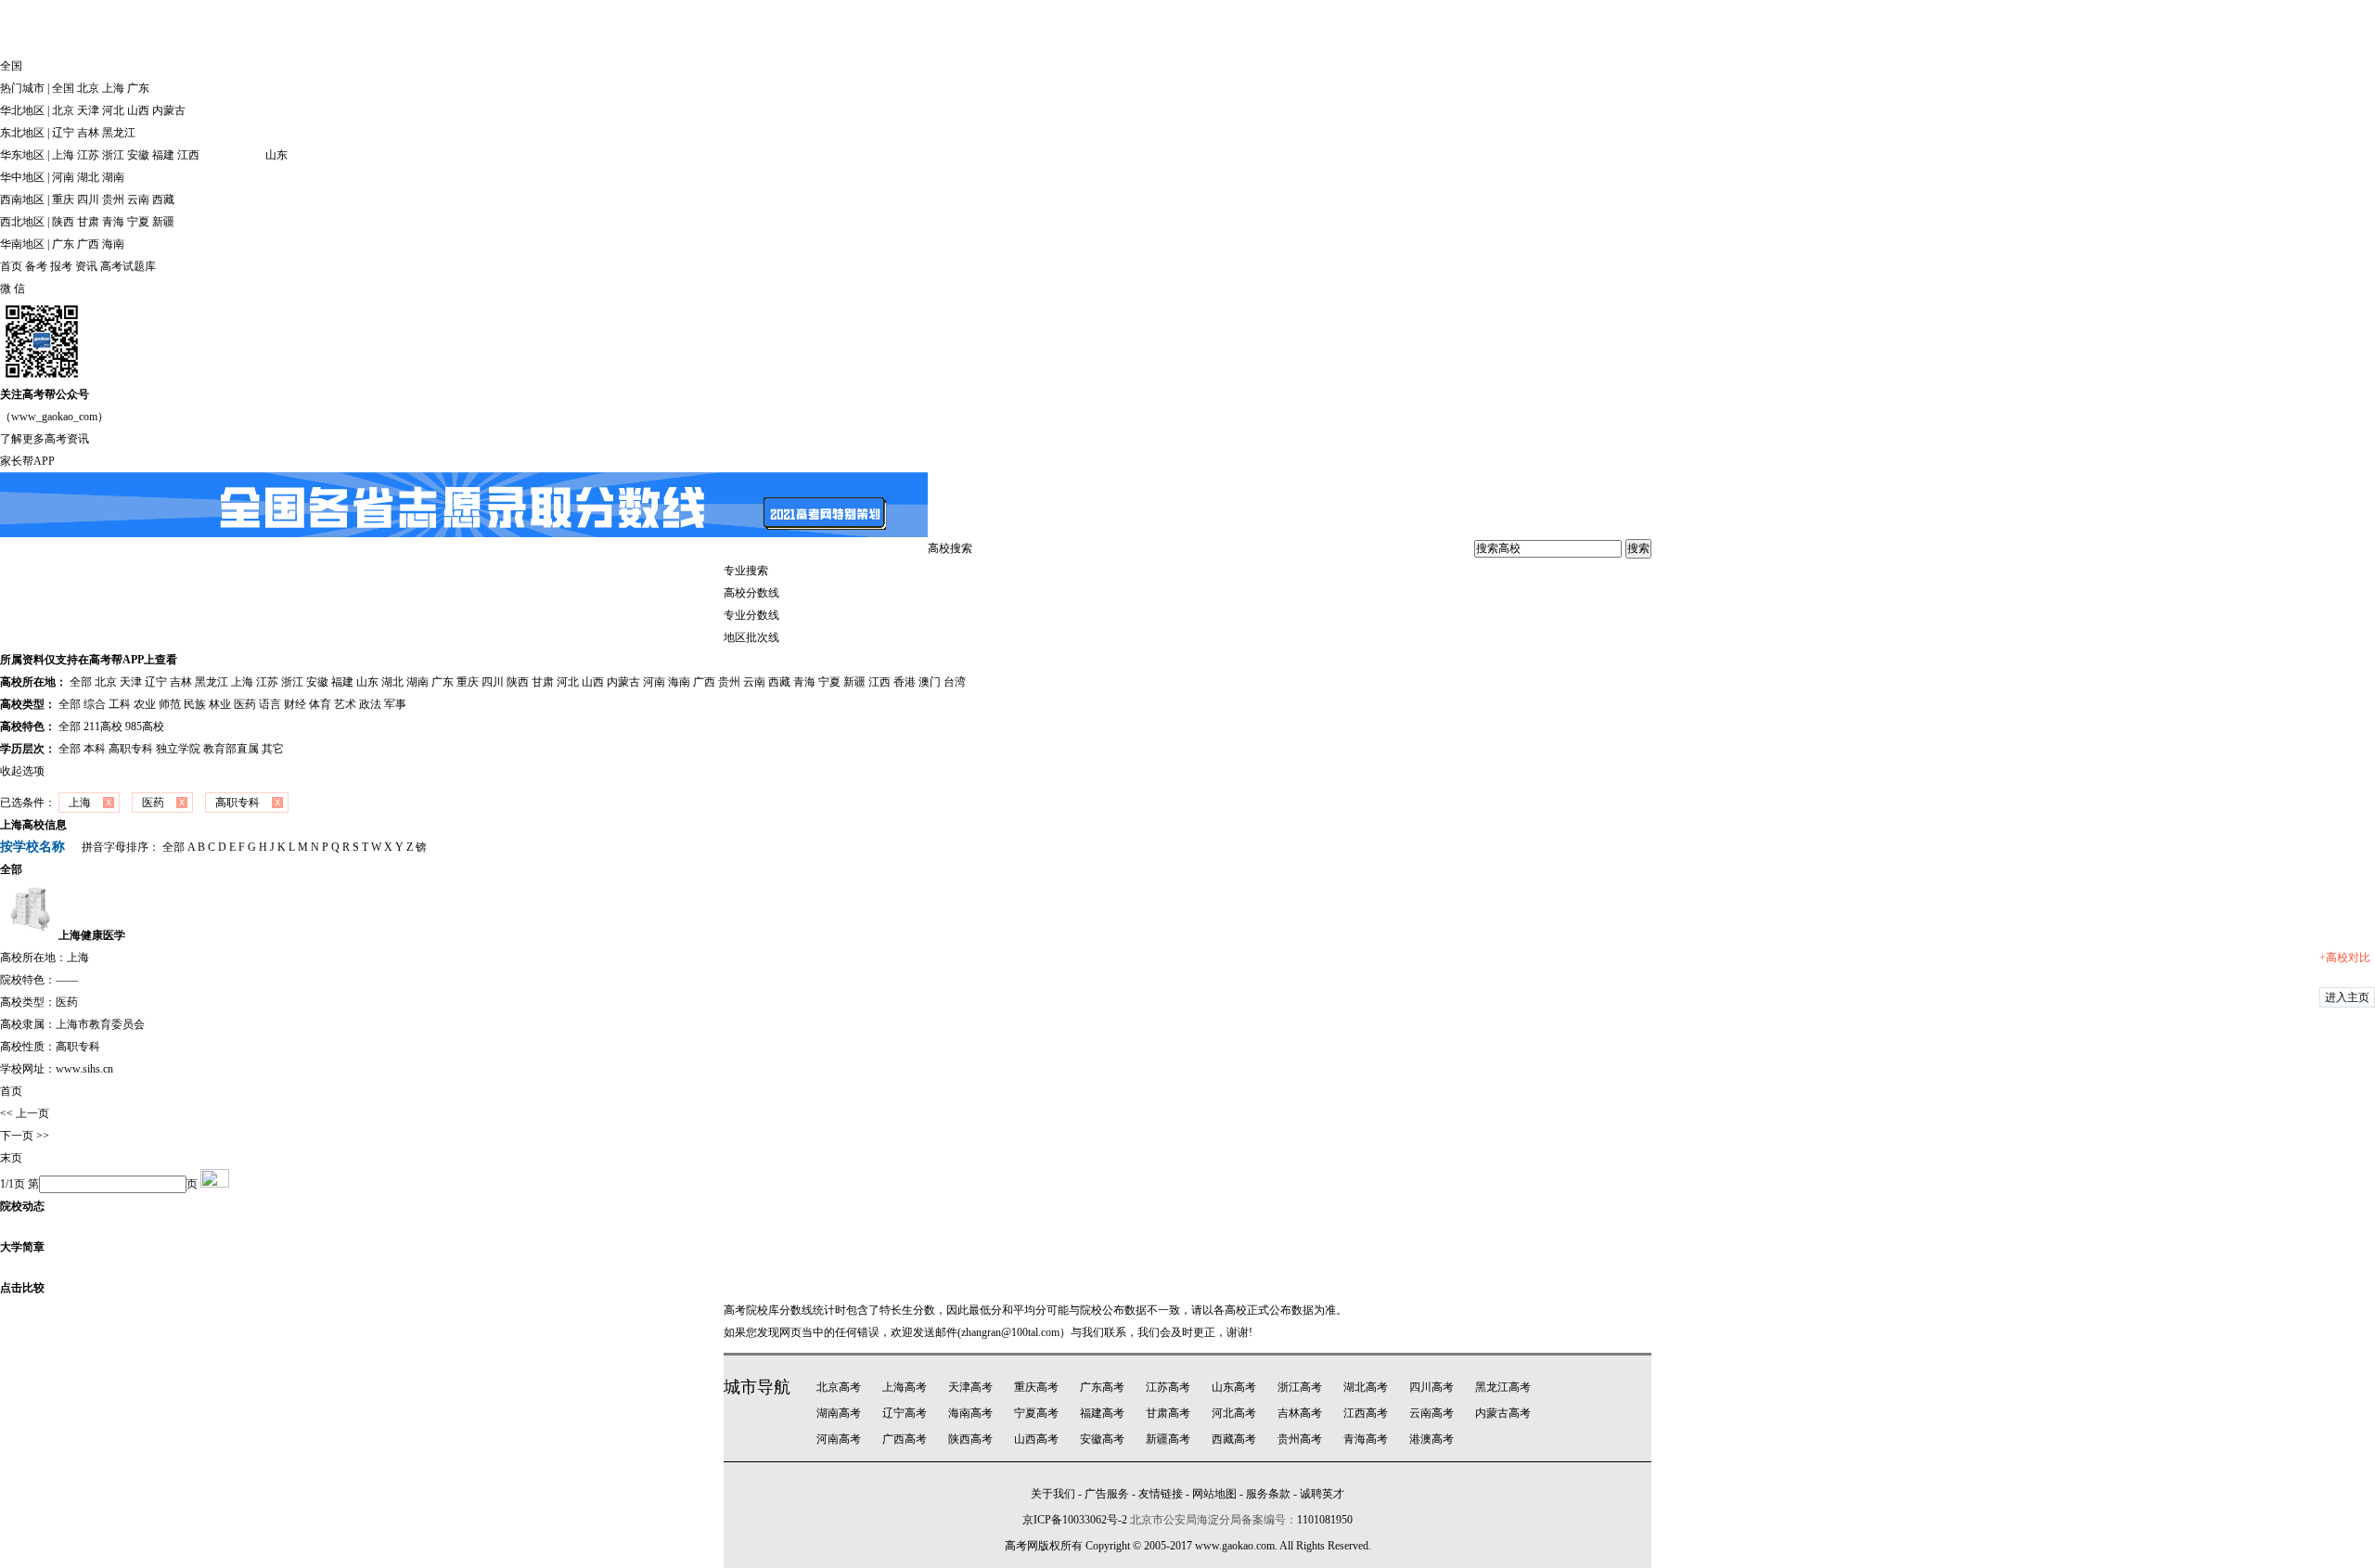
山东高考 (1234, 1387)
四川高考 (1431, 1387)
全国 (63, 88)
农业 (145, 704)
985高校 (145, 726)
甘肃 (88, 222)
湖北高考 (1366, 1387)
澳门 (930, 682)
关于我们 (1053, 1494)
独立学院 (178, 749)
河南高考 (839, 1439)
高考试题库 (128, 266)
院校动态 (22, 1206)
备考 (36, 266)
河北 (113, 110)
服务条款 (1268, 1494)
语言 (270, 704)
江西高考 (1366, 1413)
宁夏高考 (1036, 1413)
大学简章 (22, 1247)
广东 (138, 88)
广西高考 (905, 1439)
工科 (120, 704)
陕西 (63, 222)
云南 (138, 199)
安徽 (138, 155)
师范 (170, 704)
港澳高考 (1431, 1439)
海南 (113, 244)
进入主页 (2347, 997)
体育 (320, 704)
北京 (88, 88)
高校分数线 (751, 593)
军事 (395, 704)
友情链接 (1161, 1494)
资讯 (86, 266)
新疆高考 (1168, 1439)
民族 (195, 704)
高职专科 (131, 749)
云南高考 (1431, 1413)
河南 (63, 177)
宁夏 (138, 222)
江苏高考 (1168, 1387)
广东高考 (1102, 1387)
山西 (138, 110)
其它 (273, 749)
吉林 (88, 133)
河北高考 (1234, 1413)
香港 (905, 682)
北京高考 (839, 1387)
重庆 (63, 199)
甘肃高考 (1168, 1413)
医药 (245, 704)
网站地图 (1214, 1494)
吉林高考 (1300, 1413)
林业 (220, 704)
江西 (188, 155)
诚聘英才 (1322, 1494)
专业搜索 (746, 571)
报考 (61, 266)
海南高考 (970, 1413)
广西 (88, 244)
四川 (88, 199)
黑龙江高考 (1503, 1387)
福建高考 (1102, 1413)
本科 (95, 749)
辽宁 (63, 133)
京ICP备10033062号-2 (1075, 1520)
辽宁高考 (905, 1413)
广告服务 (1107, 1494)
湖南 (113, 177)
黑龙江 (119, 133)
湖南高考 (839, 1413)
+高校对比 (2345, 958)
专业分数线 (751, 615)
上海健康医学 (92, 935)
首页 (11, 266)
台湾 (955, 682)
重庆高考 (1036, 1387)
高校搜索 (950, 548)
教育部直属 (231, 749)
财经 (295, 704)
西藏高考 (1234, 1439)
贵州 (113, 199)
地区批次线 (751, 637)
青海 (113, 222)
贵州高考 (1300, 1439)
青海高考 (1366, 1439)
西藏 (163, 199)
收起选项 (22, 771)
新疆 (163, 222)
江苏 (88, 155)
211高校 (103, 726)
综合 (95, 704)
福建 (163, 155)
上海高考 (905, 1387)
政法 (370, 704)
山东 (276, 155)
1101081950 (1325, 1520)
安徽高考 (1102, 1439)
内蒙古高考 (1503, 1413)
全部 (81, 682)
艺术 (345, 704)
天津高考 (970, 1387)
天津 (88, 110)
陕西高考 (970, 1439)
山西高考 (1036, 1439)
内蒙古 (169, 110)
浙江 (113, 155)
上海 (113, 88)
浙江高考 (1300, 1387)
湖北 (88, 177)
